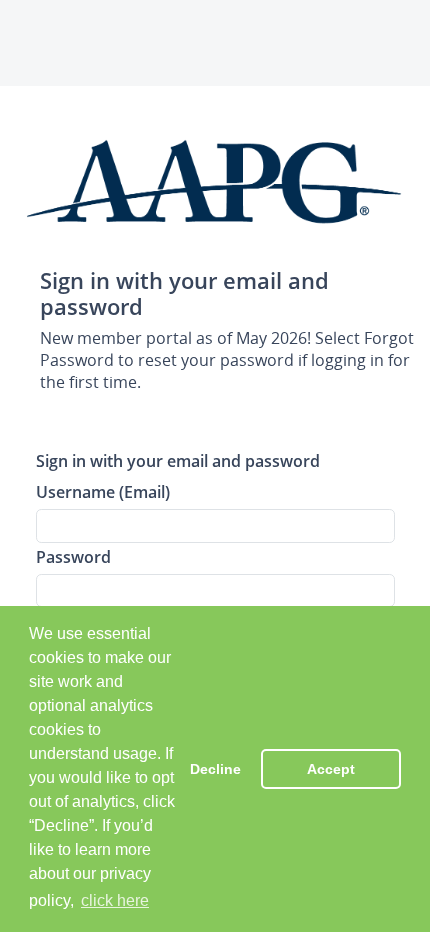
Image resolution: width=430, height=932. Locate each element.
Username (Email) (103, 491)
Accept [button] (331, 769)
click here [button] (115, 900)
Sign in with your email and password (178, 460)
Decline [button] (215, 769)
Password (73, 556)
